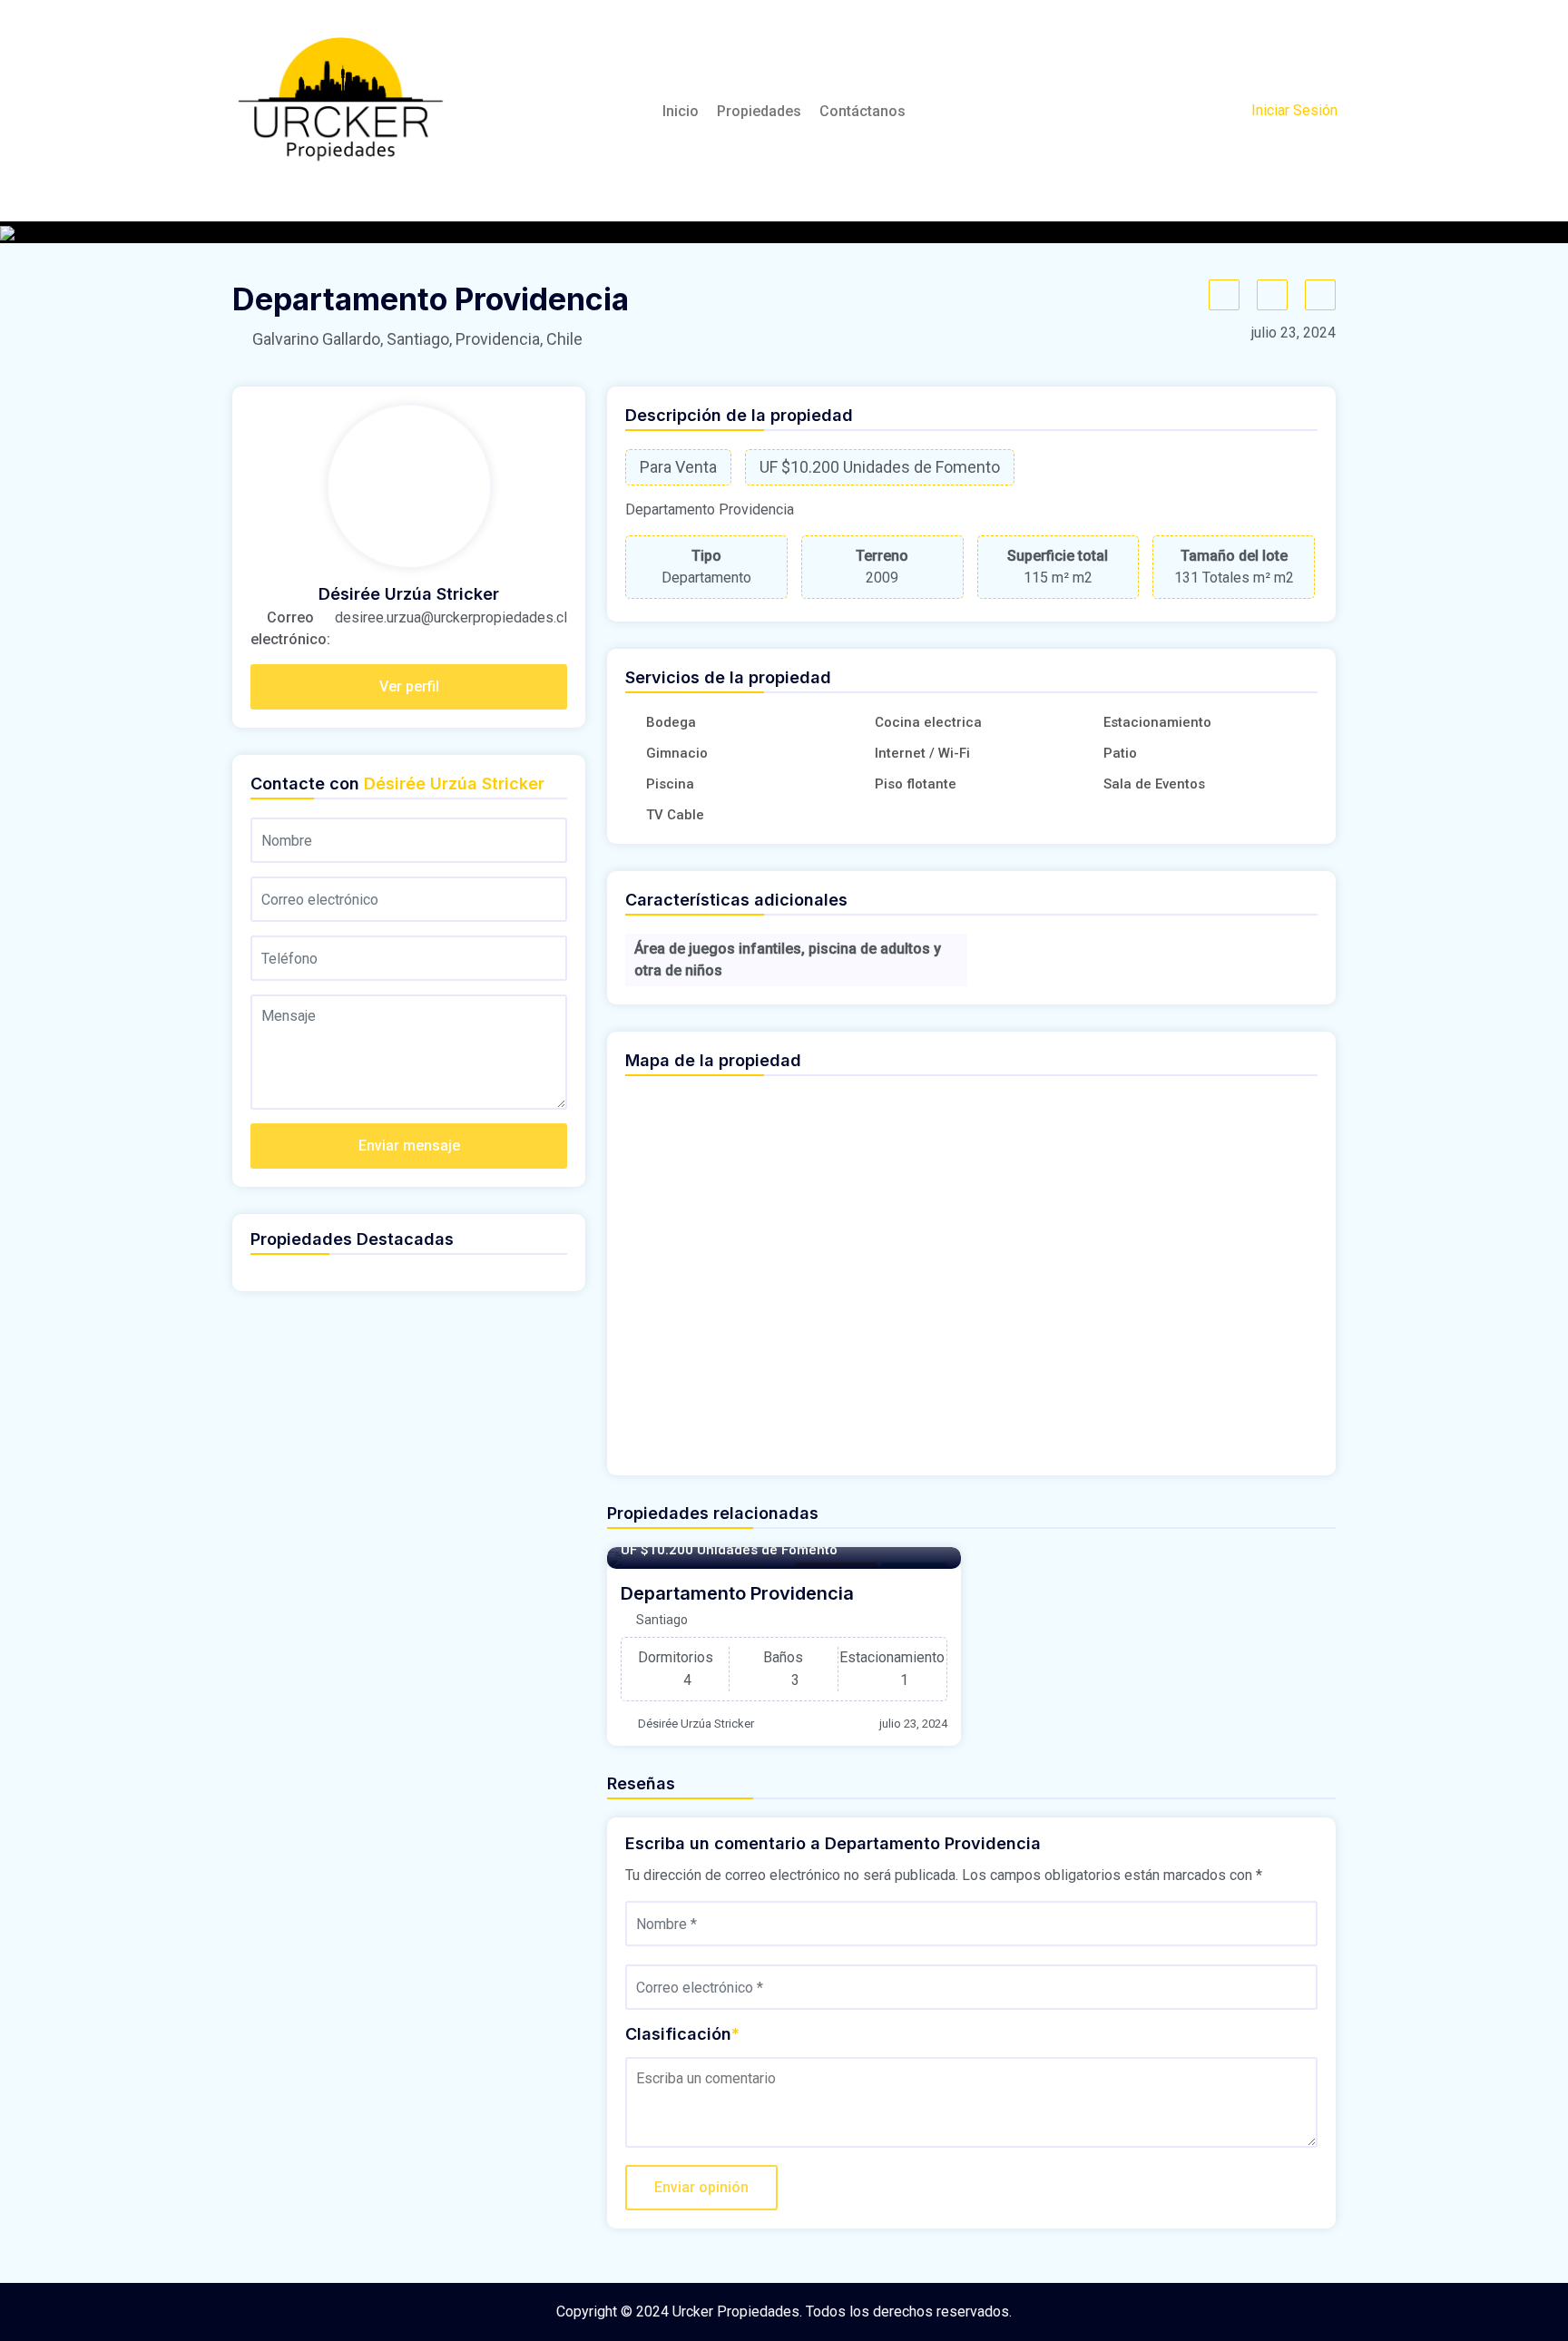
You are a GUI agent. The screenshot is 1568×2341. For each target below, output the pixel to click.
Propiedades (759, 111)
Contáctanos (862, 111)
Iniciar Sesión (1294, 110)
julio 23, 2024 (913, 1724)
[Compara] (1272, 295)
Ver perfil (409, 686)
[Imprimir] (1320, 295)
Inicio (681, 111)
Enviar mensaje (409, 1146)
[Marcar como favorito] (1224, 295)
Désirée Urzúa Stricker (696, 1724)
